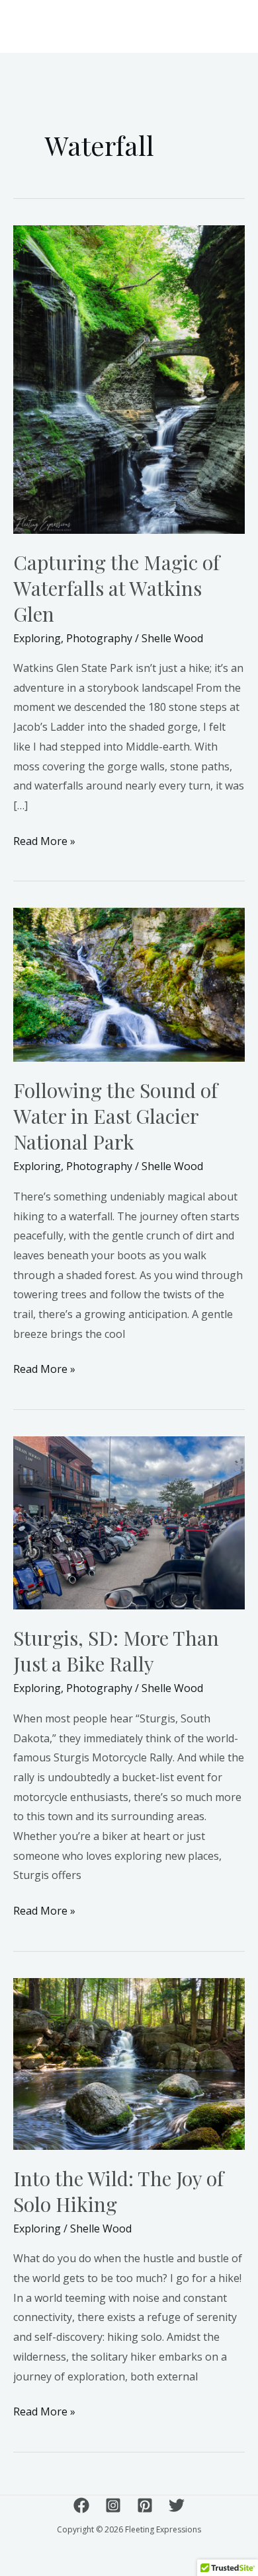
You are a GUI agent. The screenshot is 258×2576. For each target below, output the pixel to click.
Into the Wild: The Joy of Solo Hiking (118, 2191)
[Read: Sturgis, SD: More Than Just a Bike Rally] (129, 1522)
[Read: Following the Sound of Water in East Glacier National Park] (129, 984)
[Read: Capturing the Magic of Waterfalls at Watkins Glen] (129, 379)
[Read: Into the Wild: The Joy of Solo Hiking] (129, 2063)
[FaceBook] (81, 2505)
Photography (99, 638)
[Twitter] (177, 2505)
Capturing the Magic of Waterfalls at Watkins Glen (116, 588)
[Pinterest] (145, 2505)
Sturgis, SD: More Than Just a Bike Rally (116, 1651)
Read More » (44, 840)
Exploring (37, 638)
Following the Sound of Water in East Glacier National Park (115, 1116)
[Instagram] (113, 2505)
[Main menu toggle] (228, 26)
